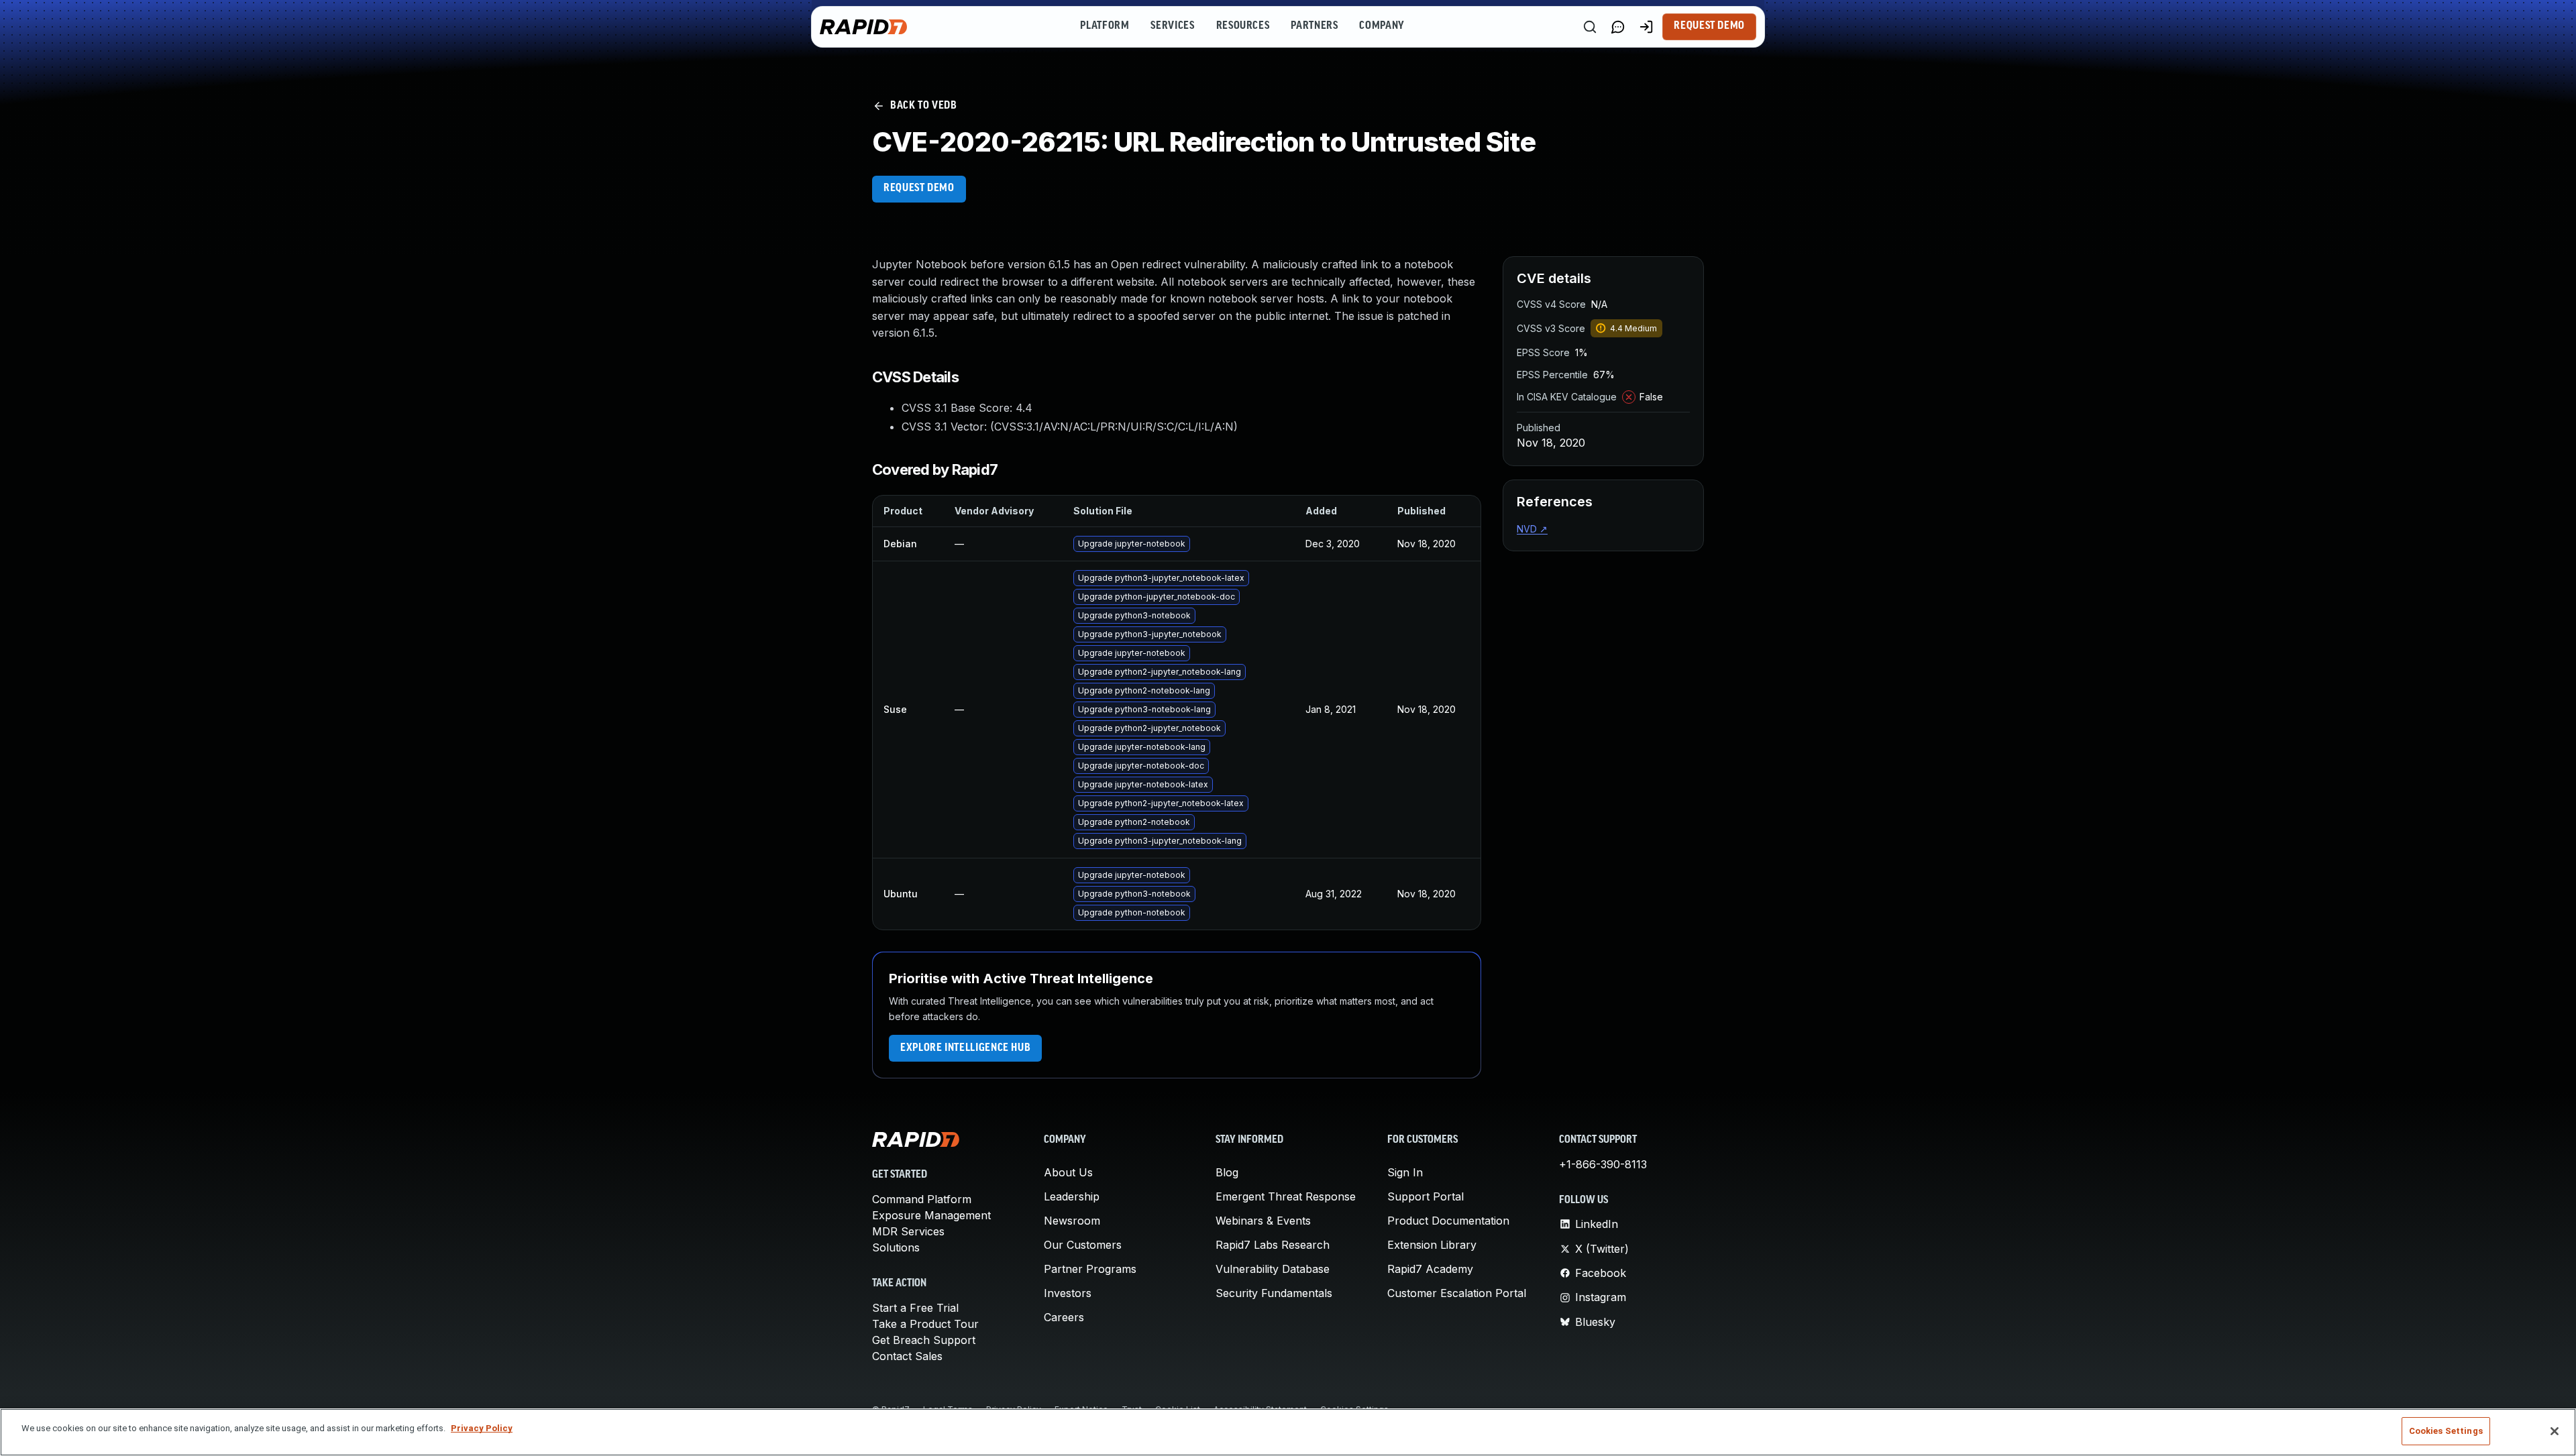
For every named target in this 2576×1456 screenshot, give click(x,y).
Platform (1105, 26)
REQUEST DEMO (919, 188)
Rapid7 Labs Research (1273, 1245)
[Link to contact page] (1618, 27)
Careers (1064, 1317)
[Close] (2555, 1431)
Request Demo (1709, 26)
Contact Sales (907, 1356)
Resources (1243, 26)
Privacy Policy (482, 1428)
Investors (1068, 1293)
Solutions (896, 1247)
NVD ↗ (1532, 529)
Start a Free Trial (915, 1308)
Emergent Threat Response (1286, 1196)
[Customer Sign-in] (1646, 27)
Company (1382, 26)
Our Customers (1083, 1245)
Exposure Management (931, 1215)
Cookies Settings (2446, 1431)
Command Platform (922, 1199)
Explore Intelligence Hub (965, 1048)
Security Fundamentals (1274, 1293)
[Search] (1590, 27)
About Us (1068, 1172)
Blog (1227, 1172)
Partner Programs (1090, 1269)
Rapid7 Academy (1430, 1269)
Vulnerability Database (1273, 1269)
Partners (1314, 26)
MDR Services (908, 1231)
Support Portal (1426, 1196)
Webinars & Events (1263, 1221)
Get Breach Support (924, 1340)
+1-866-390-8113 (1603, 1164)
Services (1172, 26)
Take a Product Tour (925, 1324)
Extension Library (1432, 1245)
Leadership (1072, 1196)
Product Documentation (1448, 1221)
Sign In (1405, 1172)
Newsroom (1072, 1221)
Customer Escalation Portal (1457, 1293)
